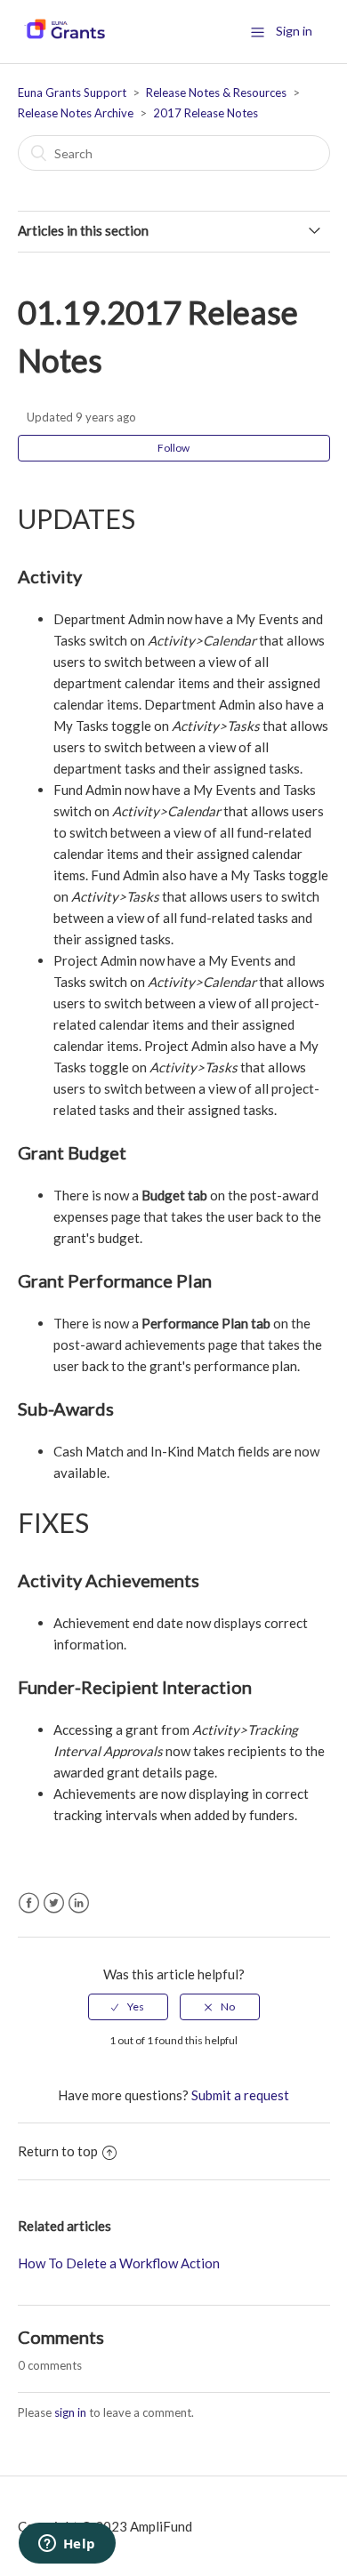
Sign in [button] (294, 31)
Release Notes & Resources (216, 92)
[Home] (65, 40)
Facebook (29, 1903)
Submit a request (240, 2095)
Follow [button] (173, 448)
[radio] (128, 2007)
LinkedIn (79, 1903)
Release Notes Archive (76, 113)
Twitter (54, 1903)
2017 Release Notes (206, 113)
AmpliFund (161, 2526)
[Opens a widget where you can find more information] (67, 2545)
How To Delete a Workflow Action (119, 2263)
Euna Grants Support (72, 92)
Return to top (58, 2151)
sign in (70, 2412)
